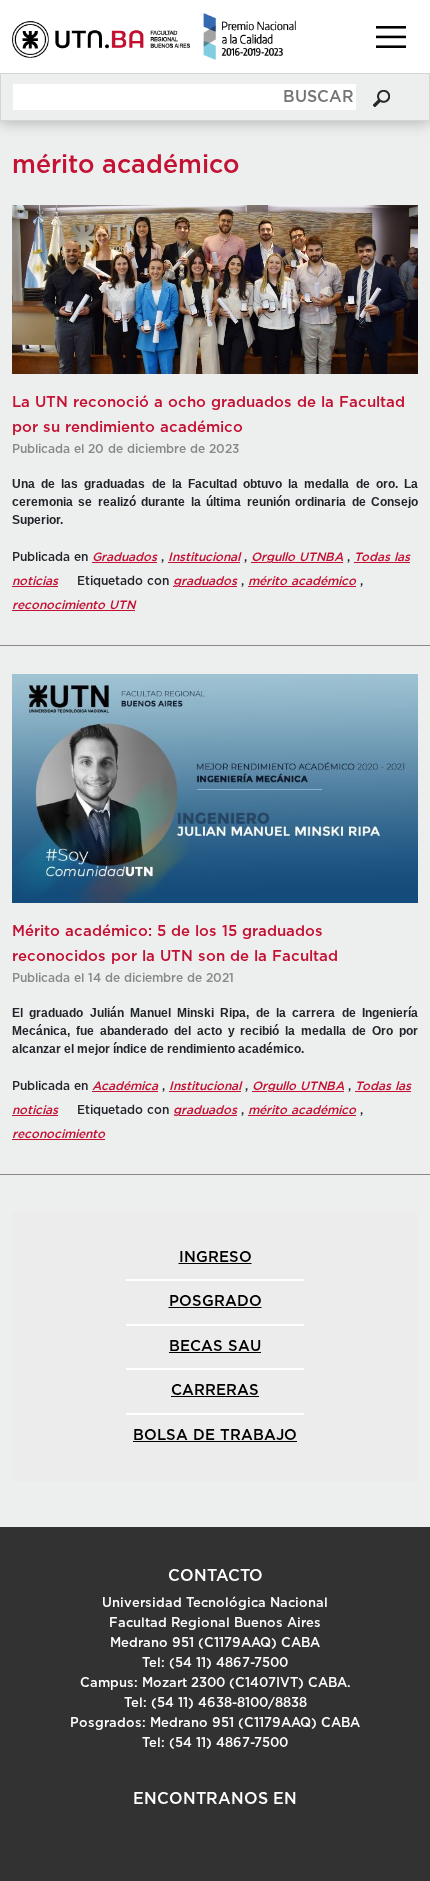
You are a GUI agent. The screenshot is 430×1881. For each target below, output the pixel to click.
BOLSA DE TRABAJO (215, 1435)
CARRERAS (215, 1390)
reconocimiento (58, 1134)
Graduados (124, 557)
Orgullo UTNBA (297, 557)
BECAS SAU (215, 1346)
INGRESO (215, 1257)
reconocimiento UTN (73, 605)
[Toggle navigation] (391, 37)
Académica (125, 1086)
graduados (205, 581)
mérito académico (302, 581)
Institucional (204, 557)
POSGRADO (215, 1301)
